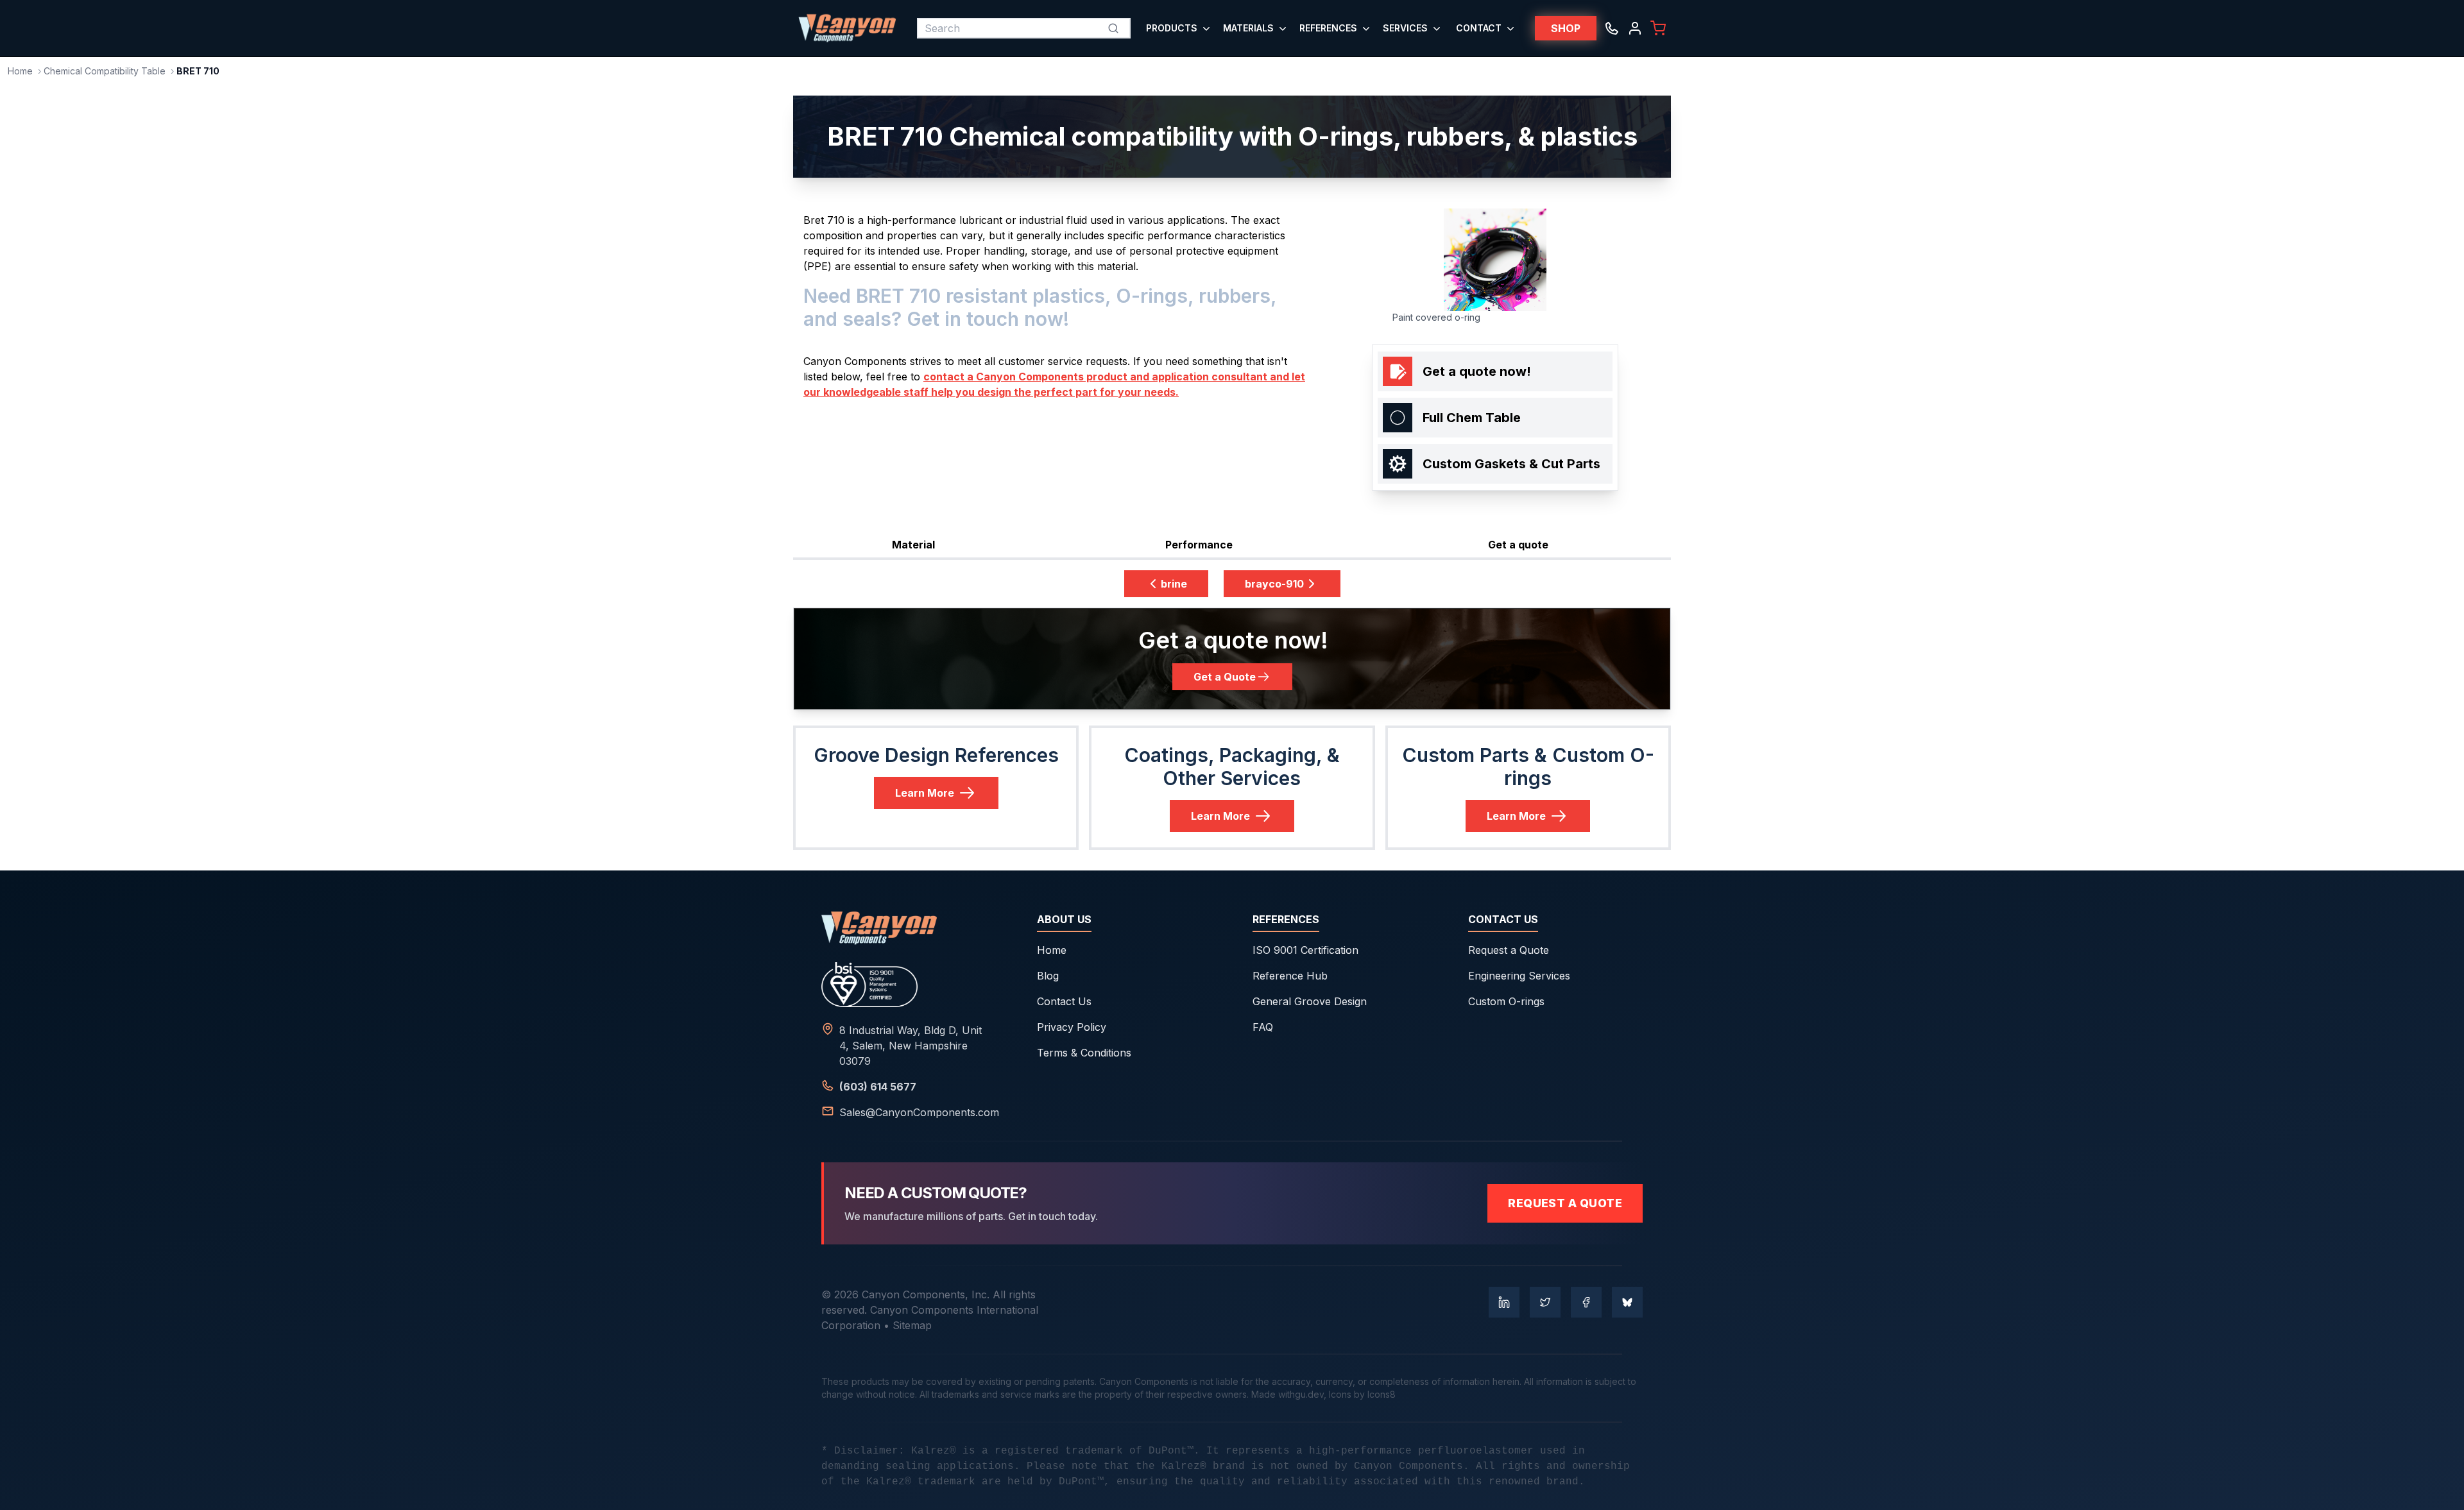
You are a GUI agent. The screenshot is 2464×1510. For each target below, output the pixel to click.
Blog (1048, 976)
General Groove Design (1310, 1001)
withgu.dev (1301, 1394)
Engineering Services (1519, 976)
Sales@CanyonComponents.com (919, 1112)
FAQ (1263, 1027)
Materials (1248, 28)
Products (1172, 28)
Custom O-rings (1506, 1001)
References (1328, 28)
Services (1405, 28)
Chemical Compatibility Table (105, 71)
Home (20, 71)
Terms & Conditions (1084, 1053)
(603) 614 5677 (878, 1087)
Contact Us (1064, 1001)
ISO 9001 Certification (1305, 950)
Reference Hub (1290, 976)
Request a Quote (1509, 950)
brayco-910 (1274, 584)
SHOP (1566, 28)
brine (1174, 584)
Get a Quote (1225, 677)
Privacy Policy (1072, 1027)
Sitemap (912, 1325)
